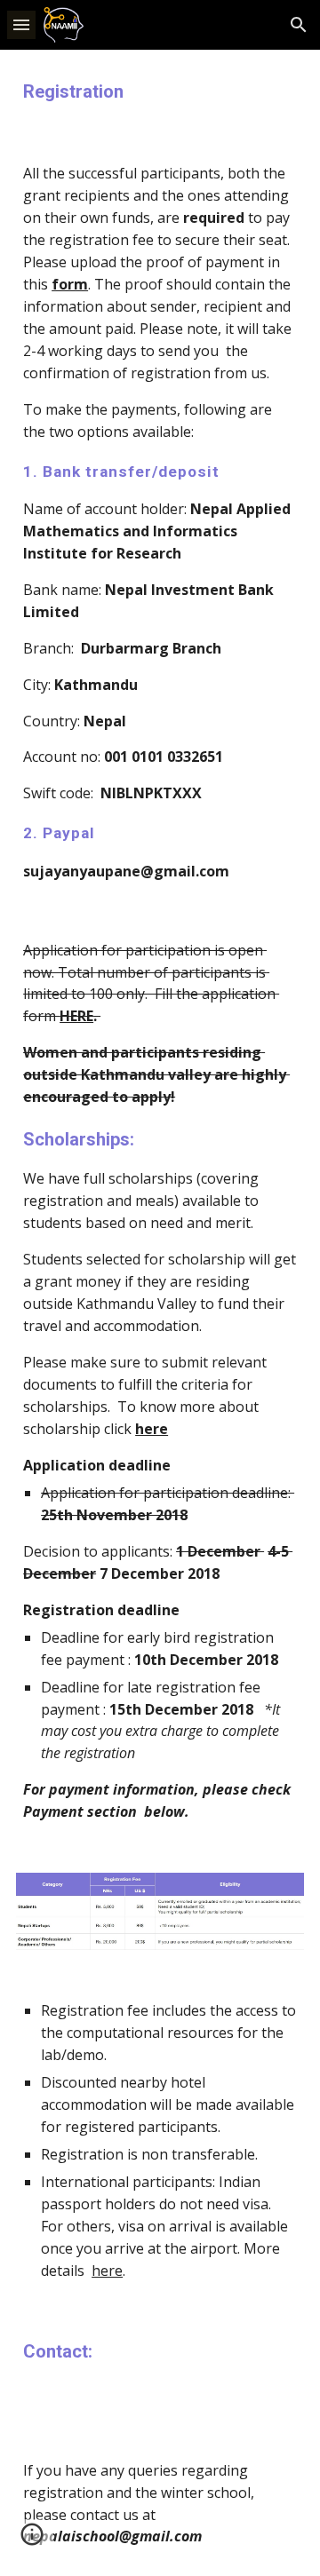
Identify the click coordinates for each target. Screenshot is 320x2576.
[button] (21, 24)
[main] (160, 92)
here (107, 2271)
